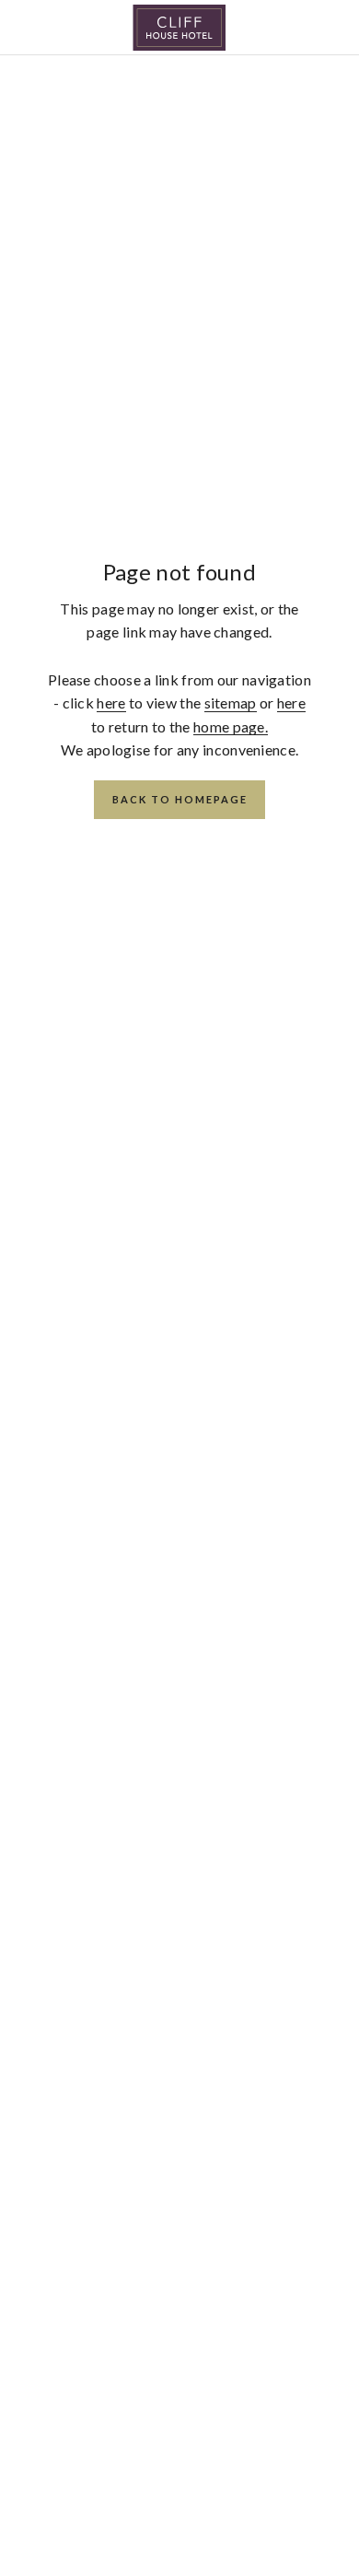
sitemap (231, 703)
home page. (231, 726)
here (111, 703)
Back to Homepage (180, 799)
